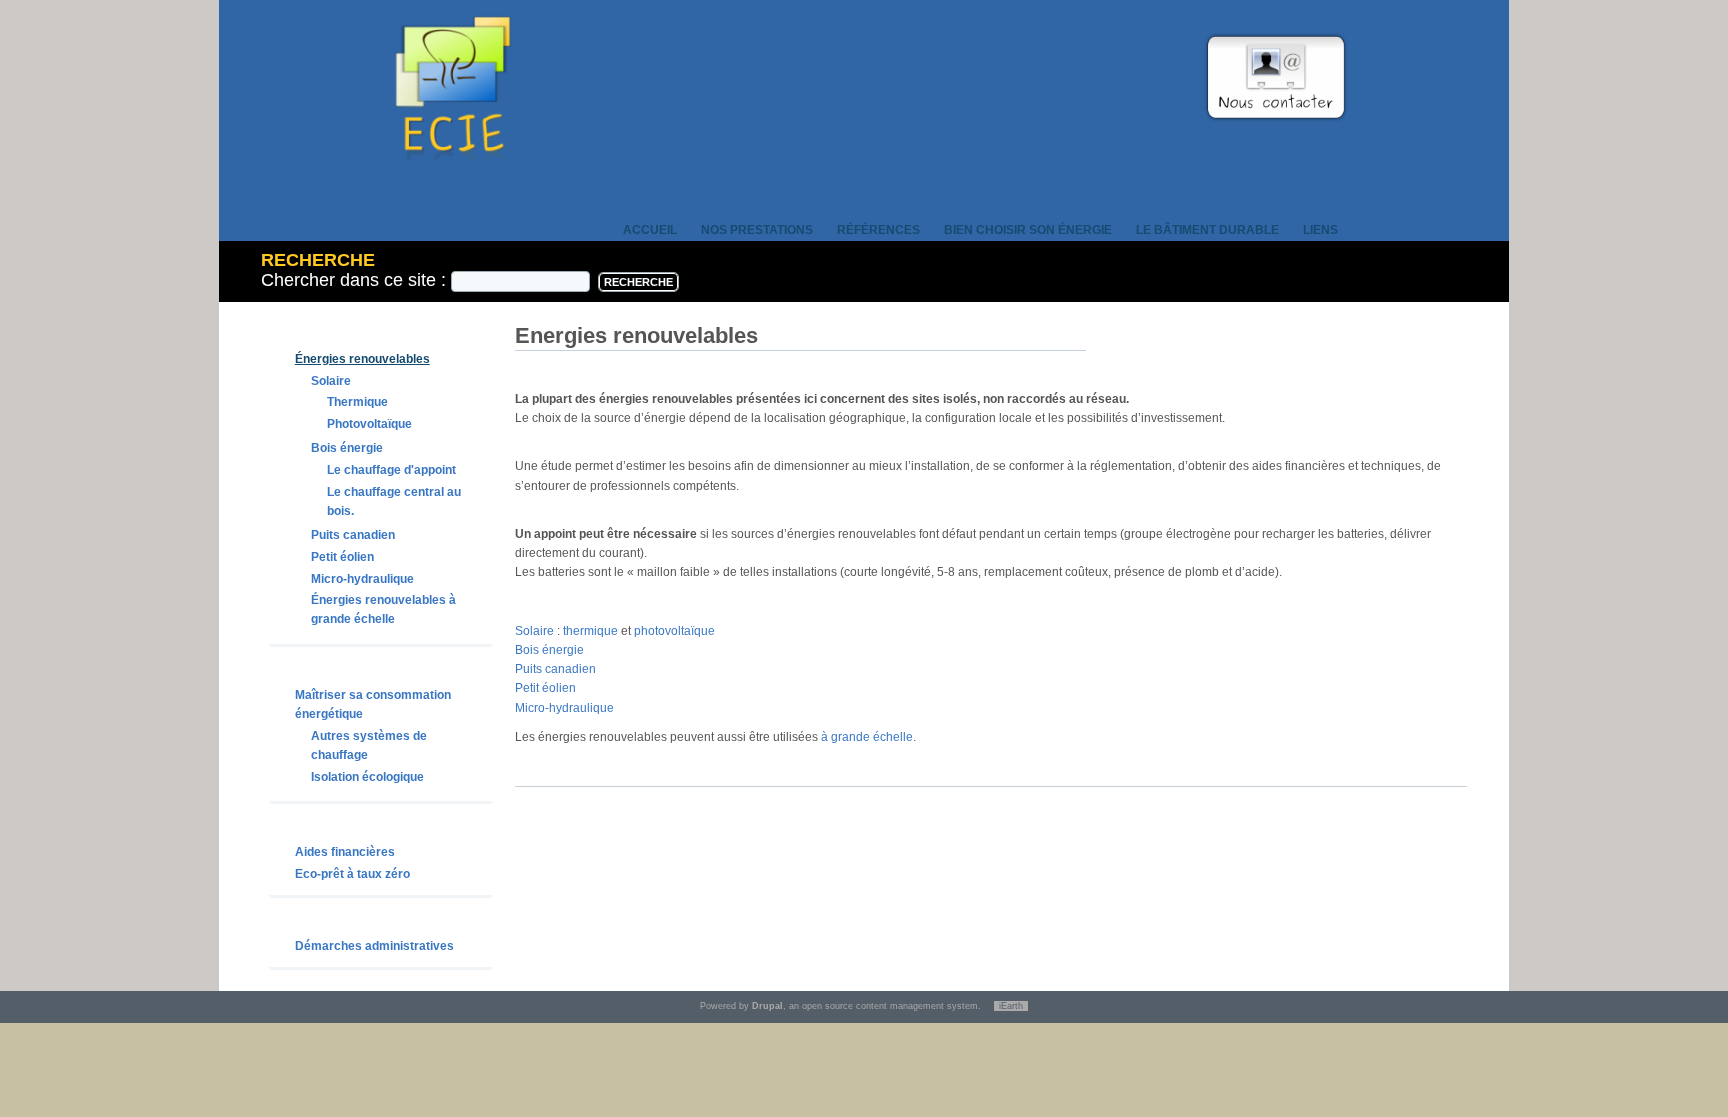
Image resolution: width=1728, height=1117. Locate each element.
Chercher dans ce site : (356, 280)
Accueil (650, 230)
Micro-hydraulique (362, 579)
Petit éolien (342, 557)
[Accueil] (453, 188)
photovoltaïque (674, 631)
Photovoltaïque (369, 424)
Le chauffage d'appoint (391, 470)
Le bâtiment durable (1207, 230)
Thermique (357, 402)
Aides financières (345, 852)
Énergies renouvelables (362, 359)
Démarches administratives (374, 946)
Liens (1320, 230)
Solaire (331, 381)
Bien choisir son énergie (1028, 230)
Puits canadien (353, 535)
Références (878, 230)
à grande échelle (867, 737)
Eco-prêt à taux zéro (352, 874)
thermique (592, 631)
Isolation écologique (367, 777)
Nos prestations (757, 230)
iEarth (1011, 1006)
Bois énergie (347, 448)
